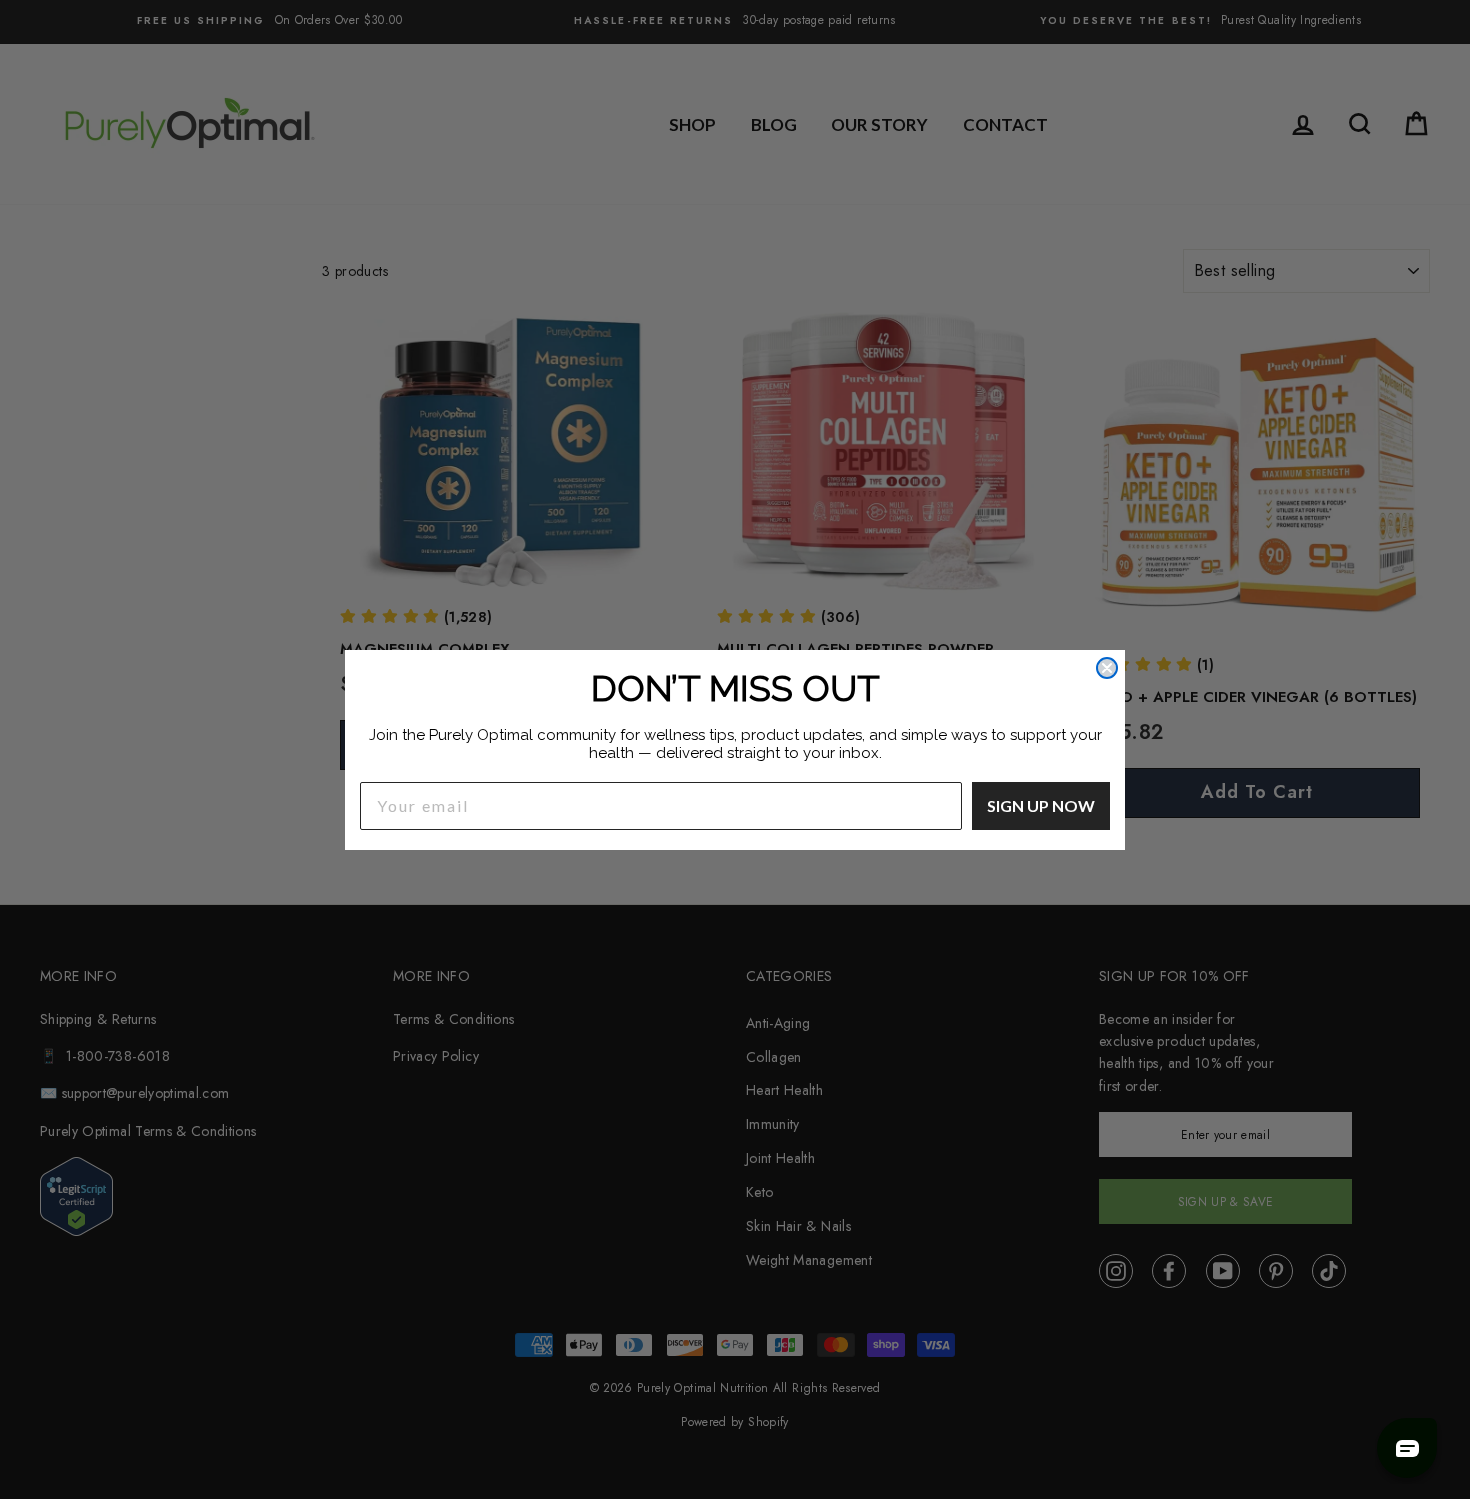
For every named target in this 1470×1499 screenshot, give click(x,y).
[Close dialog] (1107, 668)
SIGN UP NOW (1041, 805)
